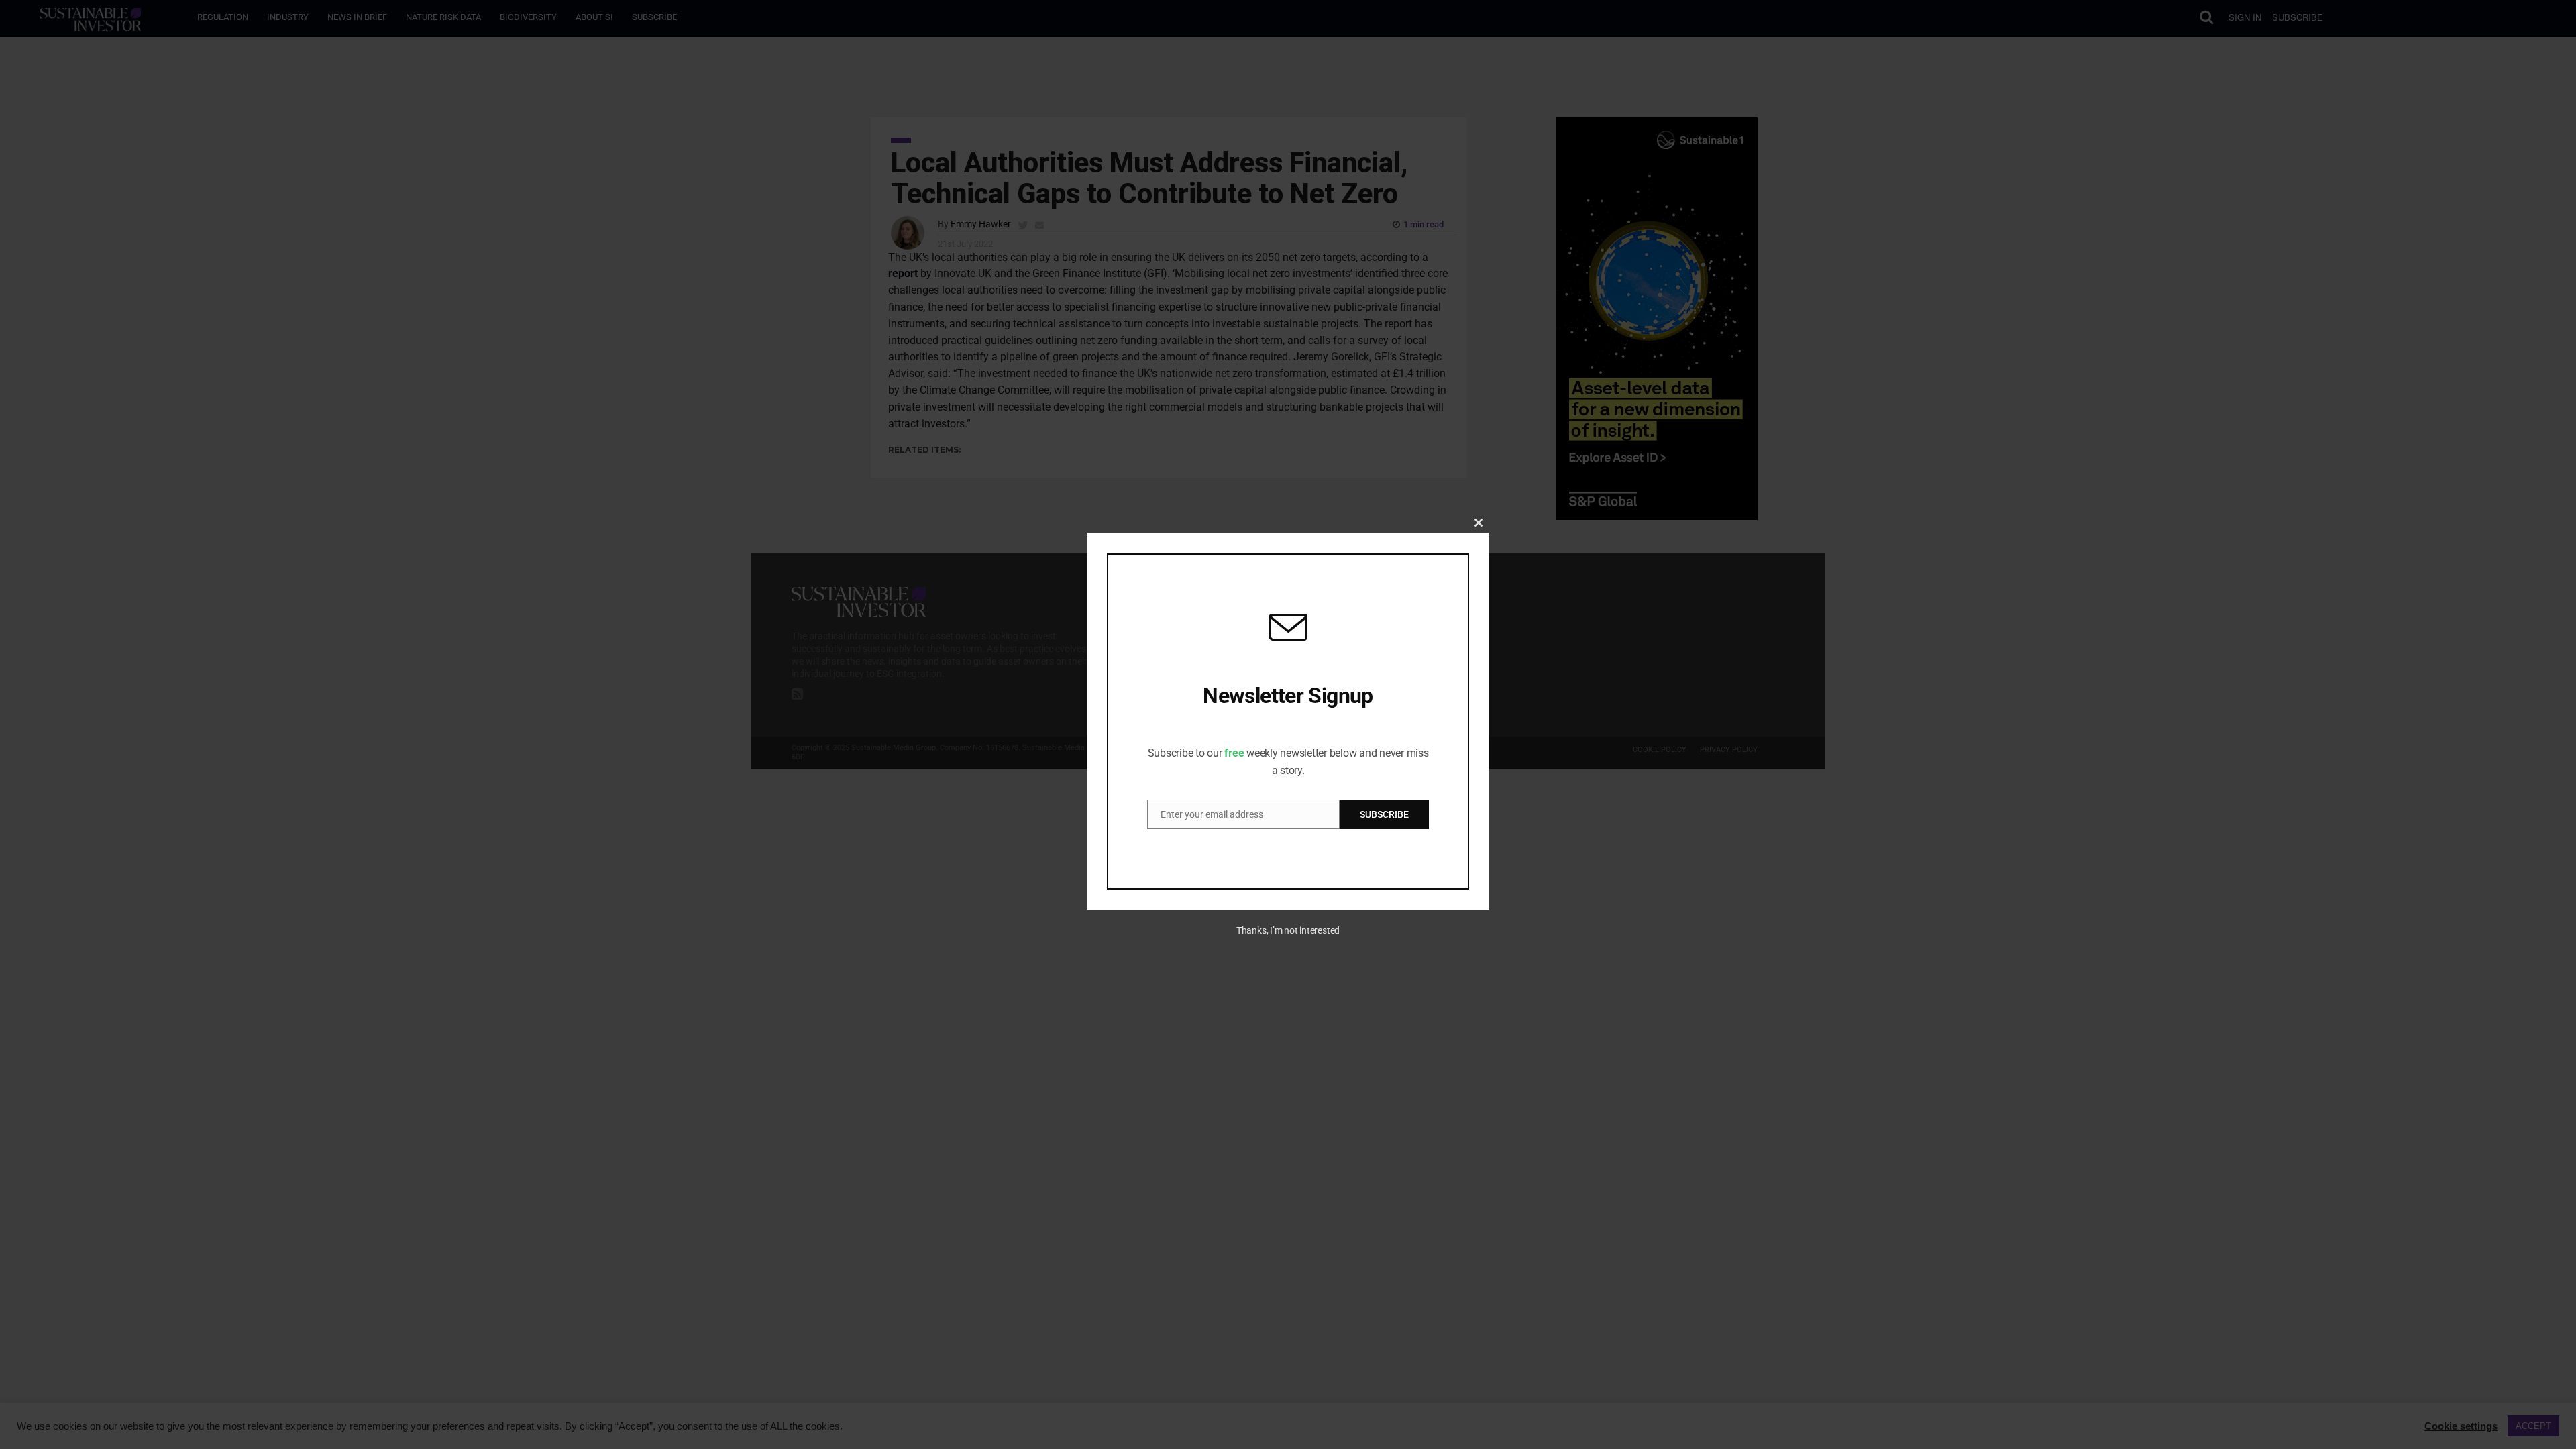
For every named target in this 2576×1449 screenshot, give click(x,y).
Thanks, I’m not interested (1288, 930)
